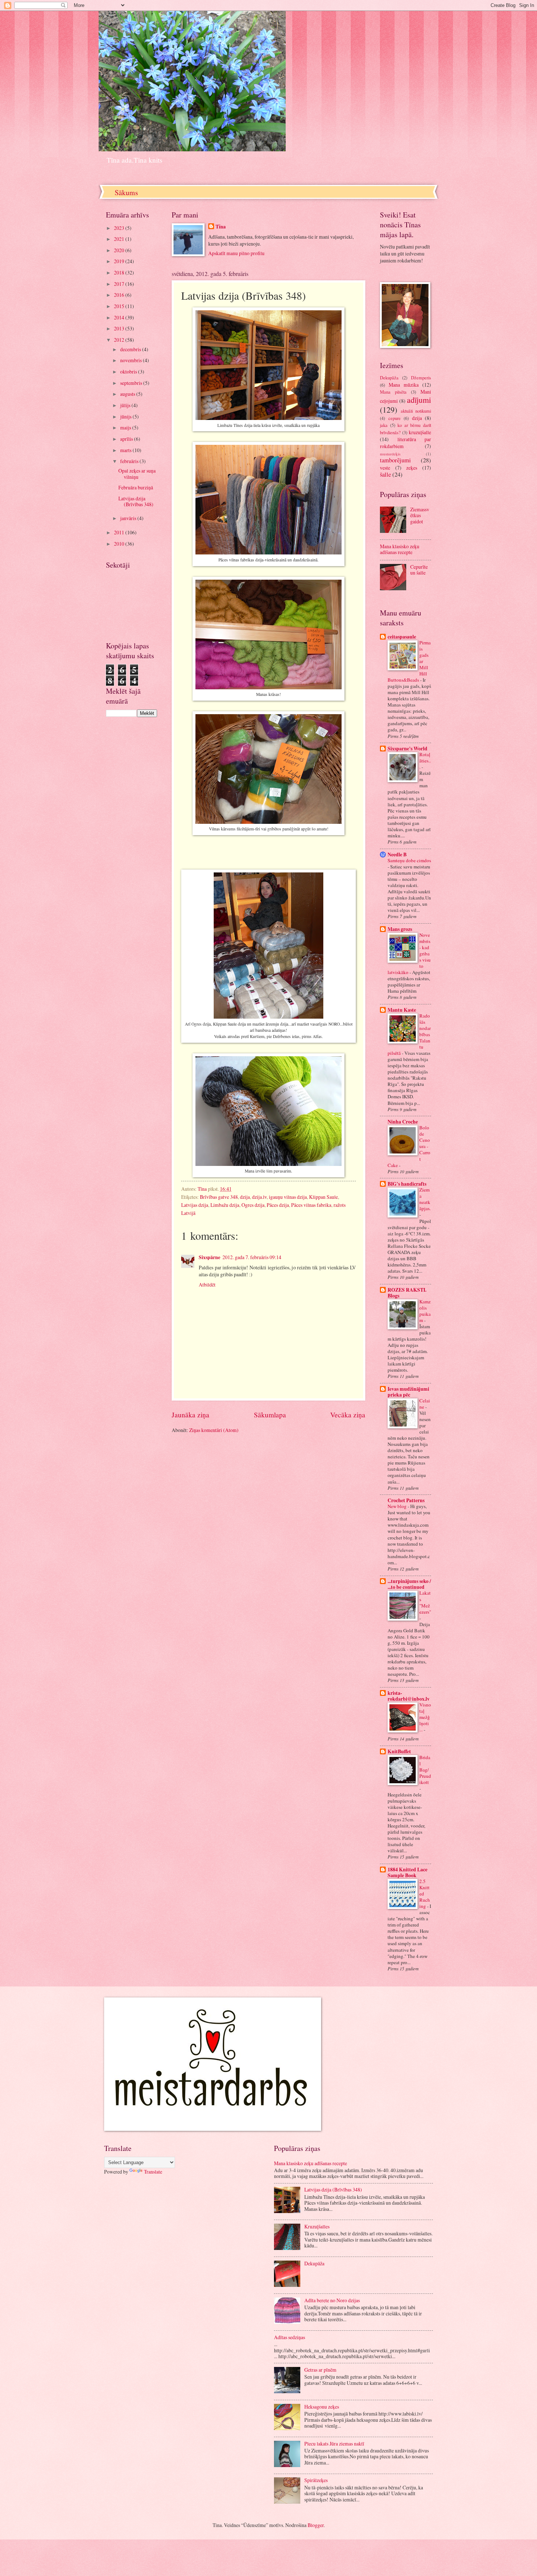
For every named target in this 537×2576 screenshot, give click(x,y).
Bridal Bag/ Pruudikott (425, 1770)
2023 (120, 228)
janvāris (129, 518)
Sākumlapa (270, 1415)
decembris (131, 349)
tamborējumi (395, 460)
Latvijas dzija (195, 1205)
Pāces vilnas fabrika (311, 1205)
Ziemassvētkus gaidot (420, 515)
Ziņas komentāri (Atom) (214, 1430)
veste (385, 468)
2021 (120, 239)
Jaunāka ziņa (191, 1415)
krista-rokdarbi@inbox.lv (409, 1696)
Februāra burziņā (136, 487)
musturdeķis (390, 454)
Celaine (425, 1404)
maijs (126, 427)
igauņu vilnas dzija (288, 1197)
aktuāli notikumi (416, 411)
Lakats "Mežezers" (425, 1602)
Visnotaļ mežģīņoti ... (425, 1717)
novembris (132, 360)
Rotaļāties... (425, 761)
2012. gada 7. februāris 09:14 (252, 1257)
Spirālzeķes (316, 2480)
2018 (120, 272)
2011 (120, 532)
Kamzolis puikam (425, 1311)
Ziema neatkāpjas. (425, 1199)
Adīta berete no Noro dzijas (332, 2300)
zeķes (412, 468)
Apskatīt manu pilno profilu (236, 253)
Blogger (316, 2525)
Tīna (221, 227)
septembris (132, 383)
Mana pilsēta (393, 392)
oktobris (129, 372)
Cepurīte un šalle (419, 570)
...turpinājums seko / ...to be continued (409, 1584)
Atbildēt (207, 1285)
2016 (120, 295)
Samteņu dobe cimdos (409, 860)
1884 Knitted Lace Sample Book (407, 1872)
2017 (120, 284)
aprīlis (127, 439)
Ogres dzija (253, 1205)
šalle (385, 474)
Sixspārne (210, 1257)
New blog (398, 1506)
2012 (120, 340)
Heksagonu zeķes (322, 2407)
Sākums (126, 192)
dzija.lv (259, 1197)
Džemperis (421, 378)
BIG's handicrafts (407, 1184)
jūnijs (126, 416)
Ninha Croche (403, 1122)
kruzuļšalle (420, 432)
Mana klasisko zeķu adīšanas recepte (400, 549)
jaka (384, 425)
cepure (395, 418)
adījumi (419, 400)
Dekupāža (389, 378)
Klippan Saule (323, 1197)
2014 (120, 317)
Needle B (397, 855)
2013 (120, 328)
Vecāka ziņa (348, 1415)
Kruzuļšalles (317, 2226)
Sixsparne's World (407, 749)
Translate (153, 2172)
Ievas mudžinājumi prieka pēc (408, 1392)
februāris (130, 461)
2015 (120, 306)
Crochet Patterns (406, 1500)
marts (126, 450)
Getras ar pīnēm (320, 2370)
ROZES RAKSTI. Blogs (407, 1293)
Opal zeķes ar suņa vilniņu (137, 474)
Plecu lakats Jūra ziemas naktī (334, 2444)
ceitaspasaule (402, 637)
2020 (120, 250)
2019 (120, 261)
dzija (245, 1197)
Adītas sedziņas (290, 2337)
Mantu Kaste (402, 1010)
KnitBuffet (399, 1751)
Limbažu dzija (225, 1205)
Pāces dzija (278, 1205)
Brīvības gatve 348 (219, 1197)
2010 (120, 544)
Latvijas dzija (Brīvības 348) (136, 501)
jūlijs (126, 405)
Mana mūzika (404, 385)
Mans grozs (400, 929)
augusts (128, 394)
